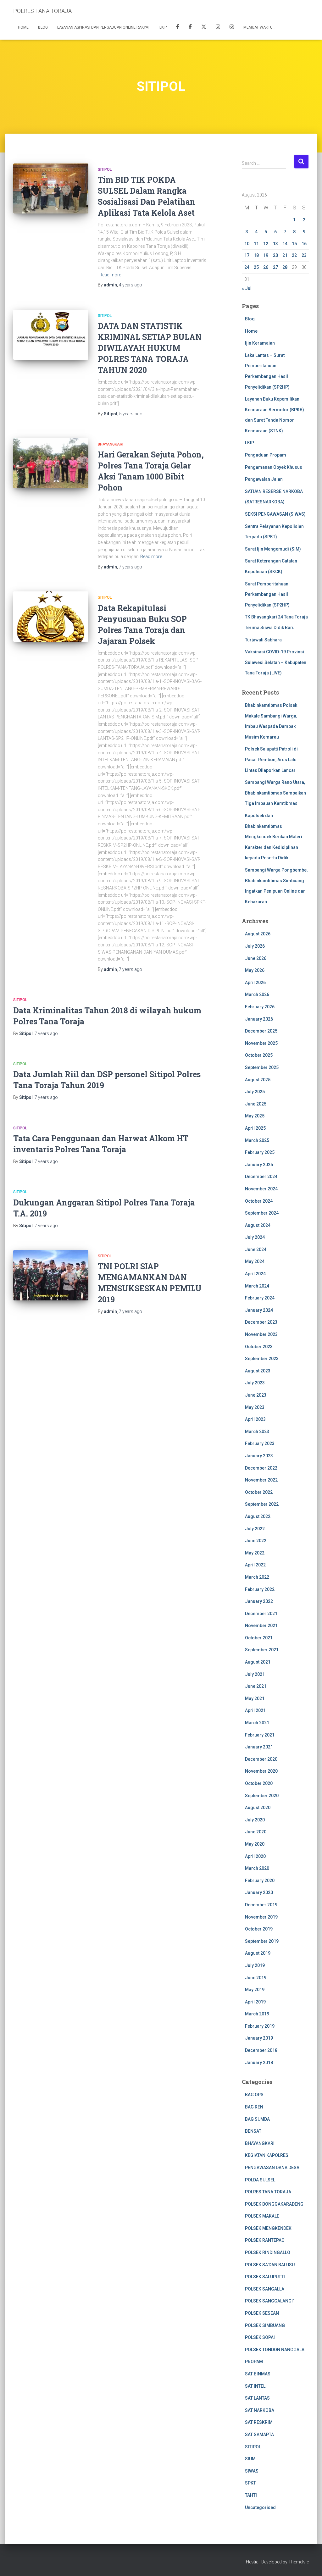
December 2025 (261, 1031)
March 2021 (257, 1723)
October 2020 (259, 1783)
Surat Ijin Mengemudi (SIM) (273, 549)
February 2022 (260, 1589)
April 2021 (255, 1710)
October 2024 (259, 1201)
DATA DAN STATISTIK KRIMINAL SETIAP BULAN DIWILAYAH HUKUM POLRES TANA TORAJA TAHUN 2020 (150, 348)
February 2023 (260, 1443)
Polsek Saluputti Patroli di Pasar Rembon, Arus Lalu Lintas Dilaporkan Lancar (271, 759)
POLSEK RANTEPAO (265, 2240)
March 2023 (257, 1432)
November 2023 (261, 1334)
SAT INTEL (255, 2386)
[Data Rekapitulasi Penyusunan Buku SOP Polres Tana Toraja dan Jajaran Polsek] (51, 617)
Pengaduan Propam (266, 455)
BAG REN (254, 2107)
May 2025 (255, 1116)
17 (247, 255)
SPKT (250, 2483)
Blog (43, 27)
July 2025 (255, 1092)
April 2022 (255, 1565)
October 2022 (259, 1492)
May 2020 (255, 1844)
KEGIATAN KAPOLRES (267, 2155)
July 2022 (255, 1529)
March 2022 (257, 1577)
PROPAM (254, 2362)
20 (275, 255)
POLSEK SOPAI (260, 2337)
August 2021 (258, 1662)
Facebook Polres (178, 28)
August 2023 (258, 1371)
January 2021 (259, 1747)
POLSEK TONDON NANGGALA (275, 2350)
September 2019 (262, 1941)
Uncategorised (260, 2507)
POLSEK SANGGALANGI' (269, 2301)
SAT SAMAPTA (259, 2435)
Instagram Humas (218, 28)
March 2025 (257, 1140)
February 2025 (260, 1152)
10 (247, 244)
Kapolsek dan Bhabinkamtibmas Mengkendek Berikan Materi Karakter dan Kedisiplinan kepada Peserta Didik (274, 837)
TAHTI (251, 2495)
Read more (110, 275)
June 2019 (256, 1978)
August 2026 (258, 934)
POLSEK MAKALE (262, 2216)
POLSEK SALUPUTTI (265, 2277)
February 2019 (260, 2026)
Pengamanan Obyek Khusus (274, 467)
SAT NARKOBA (260, 2410)
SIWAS (252, 2471)
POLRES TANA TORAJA (268, 2192)
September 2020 (262, 1796)
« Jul (247, 288)
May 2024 (255, 1261)
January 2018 (259, 2063)
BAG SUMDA (257, 2119)
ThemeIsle (299, 2562)
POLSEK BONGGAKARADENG (274, 2204)
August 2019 (258, 1953)
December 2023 (261, 1322)
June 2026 (256, 958)
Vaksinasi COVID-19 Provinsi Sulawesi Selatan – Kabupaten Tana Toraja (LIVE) (276, 662)
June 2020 (256, 1832)
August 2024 (258, 1225)
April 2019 (255, 2002)
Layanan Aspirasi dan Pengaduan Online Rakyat (104, 27)
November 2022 (261, 1480)
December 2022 (261, 1468)
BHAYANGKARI (111, 444)
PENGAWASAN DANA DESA (272, 2168)
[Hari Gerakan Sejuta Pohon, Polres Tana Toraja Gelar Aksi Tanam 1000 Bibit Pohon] (51, 463)
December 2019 (261, 1905)
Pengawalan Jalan (264, 479)
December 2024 (261, 1177)
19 (266, 255)
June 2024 (256, 1249)
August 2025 (258, 1080)
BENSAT (253, 2131)
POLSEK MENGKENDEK (268, 2228)
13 (275, 244)
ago (130, 285)
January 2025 (259, 1165)
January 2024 (259, 1310)
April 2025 (255, 1128)
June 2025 (256, 1104)
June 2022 (256, 1541)
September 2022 (262, 1504)
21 (285, 255)
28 (285, 267)
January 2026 (259, 1019)
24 (247, 267)
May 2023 (255, 1407)
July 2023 (255, 1383)
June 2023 (256, 1395)
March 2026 (257, 994)
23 (304, 255)
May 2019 (255, 1990)
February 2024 (260, 1298)
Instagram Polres (232, 28)
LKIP (163, 27)
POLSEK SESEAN (262, 2313)
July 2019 (255, 1965)
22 (294, 255)
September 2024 (262, 1213)
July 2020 (255, 1820)
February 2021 (260, 1735)
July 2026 (255, 946)
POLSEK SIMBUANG (265, 2325)
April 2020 (255, 1856)
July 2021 (255, 1674)
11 (256, 244)
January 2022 (259, 1601)
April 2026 (255, 983)
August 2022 (258, 1516)
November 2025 (261, 1043)
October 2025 (259, 1055)
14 (285, 244)
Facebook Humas (190, 28)
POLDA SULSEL (260, 2180)
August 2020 (258, 1808)
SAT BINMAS (258, 2374)
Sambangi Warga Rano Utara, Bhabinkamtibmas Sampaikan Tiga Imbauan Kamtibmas (275, 793)
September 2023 (262, 1359)
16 (304, 244)
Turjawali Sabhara (263, 640)
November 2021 (261, 1626)
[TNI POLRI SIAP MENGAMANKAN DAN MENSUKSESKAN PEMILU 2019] (51, 1275)
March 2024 (257, 1286)
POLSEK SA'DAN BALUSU (270, 2265)
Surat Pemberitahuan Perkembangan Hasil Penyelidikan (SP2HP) (267, 594)
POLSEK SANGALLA (265, 2289)
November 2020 (261, 1771)
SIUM (250, 2459)
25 (256, 267)
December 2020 (261, 1759)
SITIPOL (105, 169)
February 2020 (260, 1881)
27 (275, 267)
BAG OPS (254, 2095)
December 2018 (261, 2050)
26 (266, 267)
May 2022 (255, 1553)
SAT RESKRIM (259, 2422)
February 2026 (260, 1007)
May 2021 (255, 1698)
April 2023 (255, 1419)
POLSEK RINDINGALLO (268, 2252)
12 (266, 244)
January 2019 (259, 2038)
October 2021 (259, 1638)
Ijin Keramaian (260, 343)
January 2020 (259, 1892)
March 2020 (257, 1868)
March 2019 (257, 2014)
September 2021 (262, 1650)
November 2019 (261, 1917)
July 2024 (255, 1237)
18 (256, 255)
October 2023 (259, 1347)
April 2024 (255, 1274)
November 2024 (261, 1189)
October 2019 (259, 1929)
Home (23, 27)
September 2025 (262, 1067)
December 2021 (261, 1614)
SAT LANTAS (257, 2398)
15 (294, 244)
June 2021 (256, 1686)
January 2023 (259, 1456)
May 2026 (255, 970)
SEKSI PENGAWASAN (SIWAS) (275, 514)
